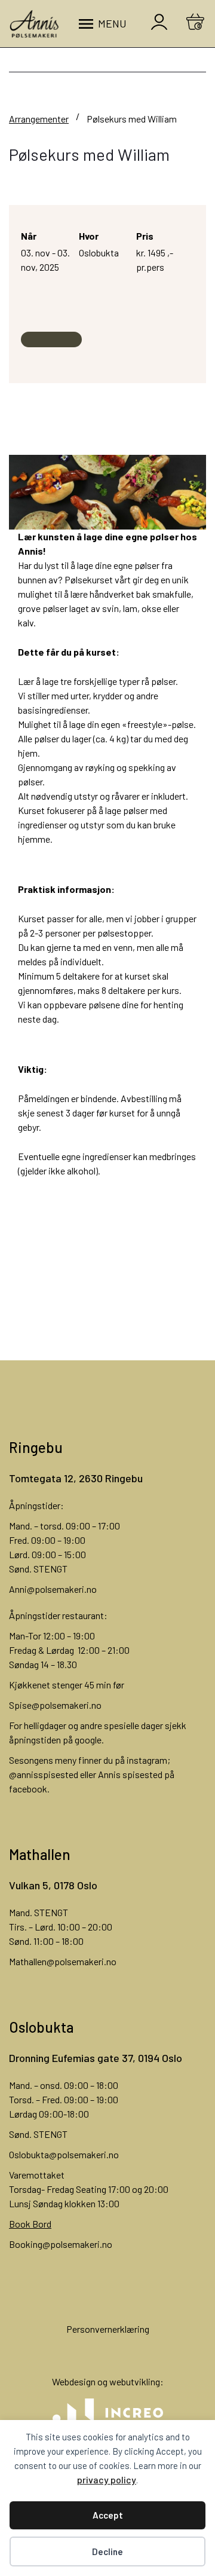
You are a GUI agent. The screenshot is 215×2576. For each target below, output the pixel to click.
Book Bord (30, 2224)
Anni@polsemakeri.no (53, 1589)
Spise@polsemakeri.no (55, 1705)
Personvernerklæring (108, 2329)
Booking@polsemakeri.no (61, 2244)
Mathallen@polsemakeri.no (63, 1961)
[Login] (159, 24)
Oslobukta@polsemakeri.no (64, 2154)
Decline (107, 2551)
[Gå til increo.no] (107, 2413)
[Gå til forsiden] (34, 24)
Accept (108, 2515)
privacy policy (107, 2479)
